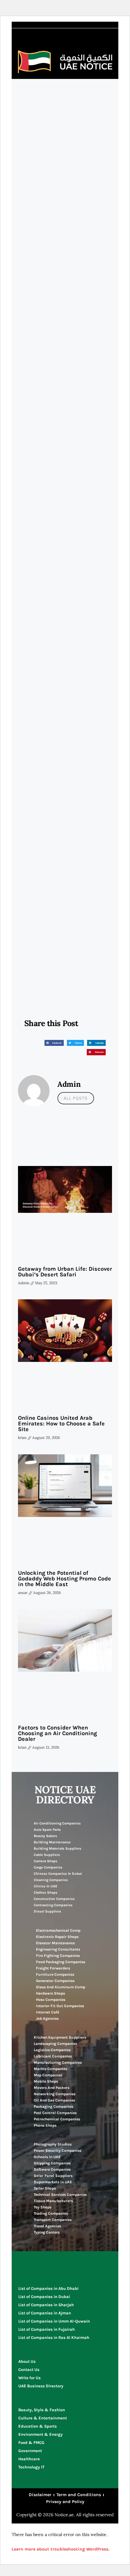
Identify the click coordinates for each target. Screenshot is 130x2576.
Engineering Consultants (58, 1949)
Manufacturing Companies (58, 2062)
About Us (27, 2361)
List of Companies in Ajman (45, 2313)
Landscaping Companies (55, 2044)
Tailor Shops (45, 2188)
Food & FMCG (31, 2443)
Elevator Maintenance (55, 1943)
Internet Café (47, 2012)
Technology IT (31, 2467)
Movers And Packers (52, 2088)
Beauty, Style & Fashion (42, 2410)
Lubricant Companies (53, 2056)
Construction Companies (54, 1899)
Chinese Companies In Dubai (58, 1874)
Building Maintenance (52, 1842)
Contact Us (29, 2370)
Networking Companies (55, 2094)
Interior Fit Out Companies (60, 2006)
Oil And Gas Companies (54, 2100)
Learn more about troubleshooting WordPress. (60, 2549)
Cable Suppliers (47, 1855)
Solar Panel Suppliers (53, 2176)
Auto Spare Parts (47, 1830)
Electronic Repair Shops (57, 1937)
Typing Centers (47, 2232)
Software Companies (52, 2169)
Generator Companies (55, 1981)
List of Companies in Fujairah (47, 2329)
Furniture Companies (55, 1974)
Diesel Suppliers (47, 1911)
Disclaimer (40, 2495)
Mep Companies (48, 2075)
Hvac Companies (51, 2000)
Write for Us (30, 2378)
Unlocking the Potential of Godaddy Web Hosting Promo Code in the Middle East (65, 1579)
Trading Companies (51, 2213)
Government (30, 2451)
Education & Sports (38, 2426)
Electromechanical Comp (58, 1930)
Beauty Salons (45, 1836)
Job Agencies (47, 2018)
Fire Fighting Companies (58, 1956)
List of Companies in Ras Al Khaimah (54, 2337)
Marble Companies (50, 2069)
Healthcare (29, 2459)
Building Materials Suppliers (58, 1849)
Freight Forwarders (53, 1968)
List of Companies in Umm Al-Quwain (54, 2321)
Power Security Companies (58, 2151)
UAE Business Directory (41, 2386)
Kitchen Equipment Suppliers (60, 2037)
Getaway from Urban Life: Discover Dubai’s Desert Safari (65, 1272)
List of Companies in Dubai (44, 2297)
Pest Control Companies (55, 2113)
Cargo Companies (48, 1867)
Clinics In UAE (45, 1886)
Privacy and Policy (65, 2502)
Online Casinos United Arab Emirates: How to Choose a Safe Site (61, 1424)
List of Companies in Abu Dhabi (48, 2288)
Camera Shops (46, 1861)
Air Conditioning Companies (57, 1823)
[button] (54, 1043)
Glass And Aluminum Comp (61, 1987)
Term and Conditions (79, 2495)
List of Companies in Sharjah (46, 2305)
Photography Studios (53, 2144)
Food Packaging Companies (61, 1962)
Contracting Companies (53, 1905)
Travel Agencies (47, 2226)
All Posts (76, 1098)
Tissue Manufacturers (53, 2201)
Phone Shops (45, 2125)
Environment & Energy (41, 2434)
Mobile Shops (46, 2081)
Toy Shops (43, 2207)
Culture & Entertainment (43, 2418)
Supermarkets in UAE (53, 2182)
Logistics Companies (52, 2050)
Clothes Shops (46, 1893)
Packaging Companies (53, 2107)
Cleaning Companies (51, 1880)
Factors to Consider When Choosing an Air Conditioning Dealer (57, 1733)
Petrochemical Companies (57, 2119)
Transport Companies (53, 2220)
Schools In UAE (47, 2157)
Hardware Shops (50, 1993)
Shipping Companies (52, 2163)
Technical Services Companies (60, 2195)
